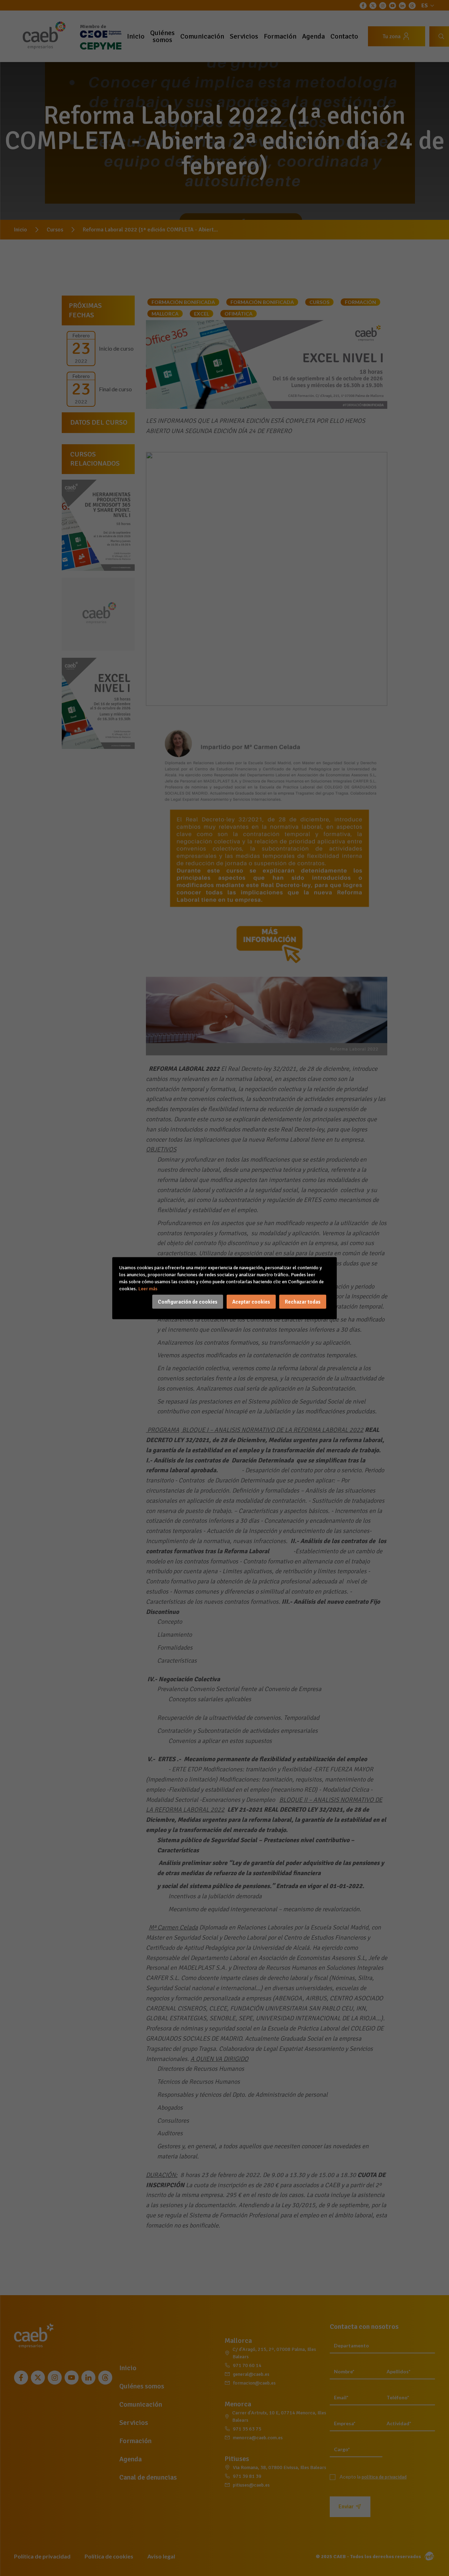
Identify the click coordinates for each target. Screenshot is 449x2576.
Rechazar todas (303, 1301)
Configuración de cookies (188, 1301)
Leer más (148, 1288)
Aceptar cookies (251, 1301)
